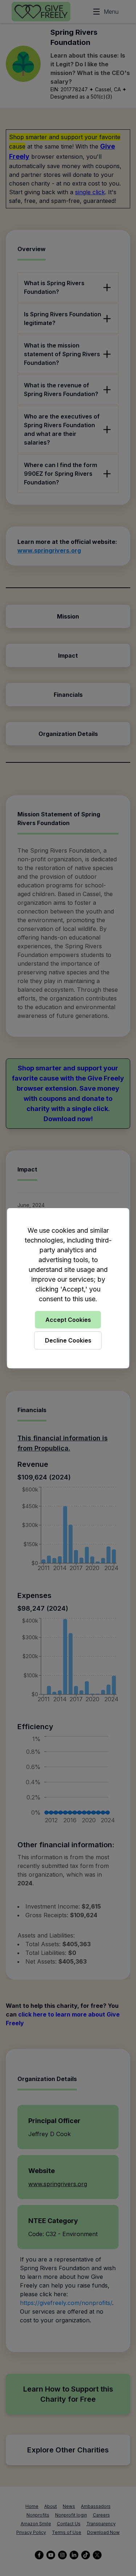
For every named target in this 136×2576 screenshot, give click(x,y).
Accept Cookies (68, 1320)
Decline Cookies (68, 1340)
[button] (68, 1288)
